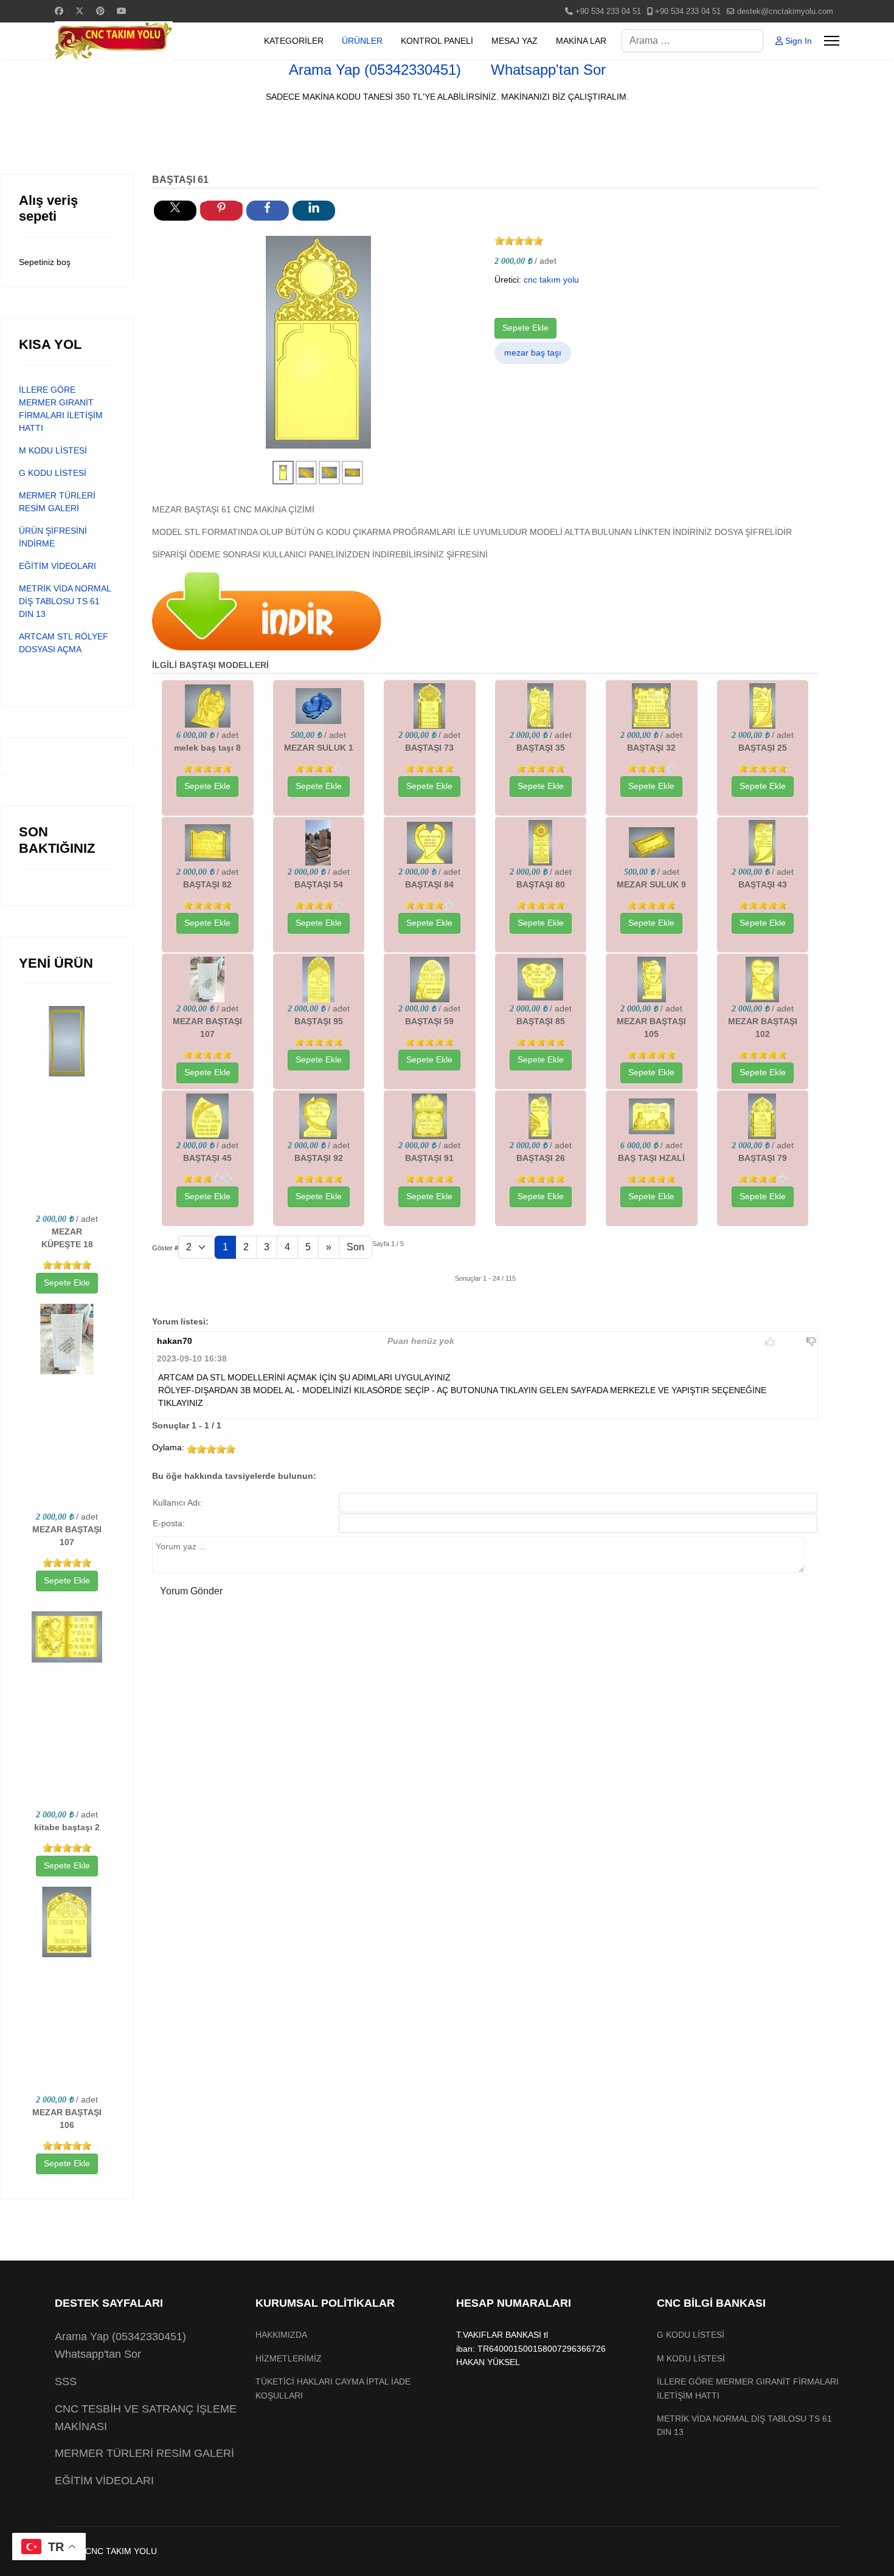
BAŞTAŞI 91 (429, 1158)
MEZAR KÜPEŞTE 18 (67, 1238)
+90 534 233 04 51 (608, 12)
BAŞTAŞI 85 (541, 1021)
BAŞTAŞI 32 (651, 748)
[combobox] (692, 41)
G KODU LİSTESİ (53, 473)
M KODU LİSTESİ (53, 450)
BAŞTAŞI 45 (207, 1158)
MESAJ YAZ (515, 41)
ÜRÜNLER (362, 41)
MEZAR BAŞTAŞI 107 (67, 1536)
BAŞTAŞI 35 (541, 748)
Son (355, 1247)
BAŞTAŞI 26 (541, 1158)
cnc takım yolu (551, 280)
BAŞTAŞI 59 (429, 1021)
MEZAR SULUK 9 (651, 884)
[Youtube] (122, 11)
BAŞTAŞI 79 (763, 1158)
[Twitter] (80, 11)
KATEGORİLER (294, 41)
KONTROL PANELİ (437, 41)
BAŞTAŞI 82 (207, 884)
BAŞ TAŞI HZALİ (651, 1158)
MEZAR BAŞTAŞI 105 (651, 1028)
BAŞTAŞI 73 (429, 748)
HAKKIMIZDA (281, 2335)
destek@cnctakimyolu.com (785, 12)
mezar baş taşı (533, 353)
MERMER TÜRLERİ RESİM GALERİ (144, 2453)
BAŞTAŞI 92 (319, 1158)
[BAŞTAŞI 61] (319, 342)
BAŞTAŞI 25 (763, 748)
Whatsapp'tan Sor (546, 70)
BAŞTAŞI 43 (763, 884)
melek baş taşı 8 (207, 748)
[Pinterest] (100, 11)
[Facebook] (59, 11)
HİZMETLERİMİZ (289, 2358)
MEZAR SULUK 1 (319, 748)
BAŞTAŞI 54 (319, 884)
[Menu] (832, 41)
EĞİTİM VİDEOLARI (57, 566)
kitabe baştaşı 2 (67, 1827)
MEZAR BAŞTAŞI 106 (67, 2119)
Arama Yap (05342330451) (375, 70)
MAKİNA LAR (581, 41)
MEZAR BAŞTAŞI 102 (763, 1028)
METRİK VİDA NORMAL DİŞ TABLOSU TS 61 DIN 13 (65, 601)
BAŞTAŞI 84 (429, 884)
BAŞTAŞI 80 (541, 884)
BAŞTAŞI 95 (319, 1021)
